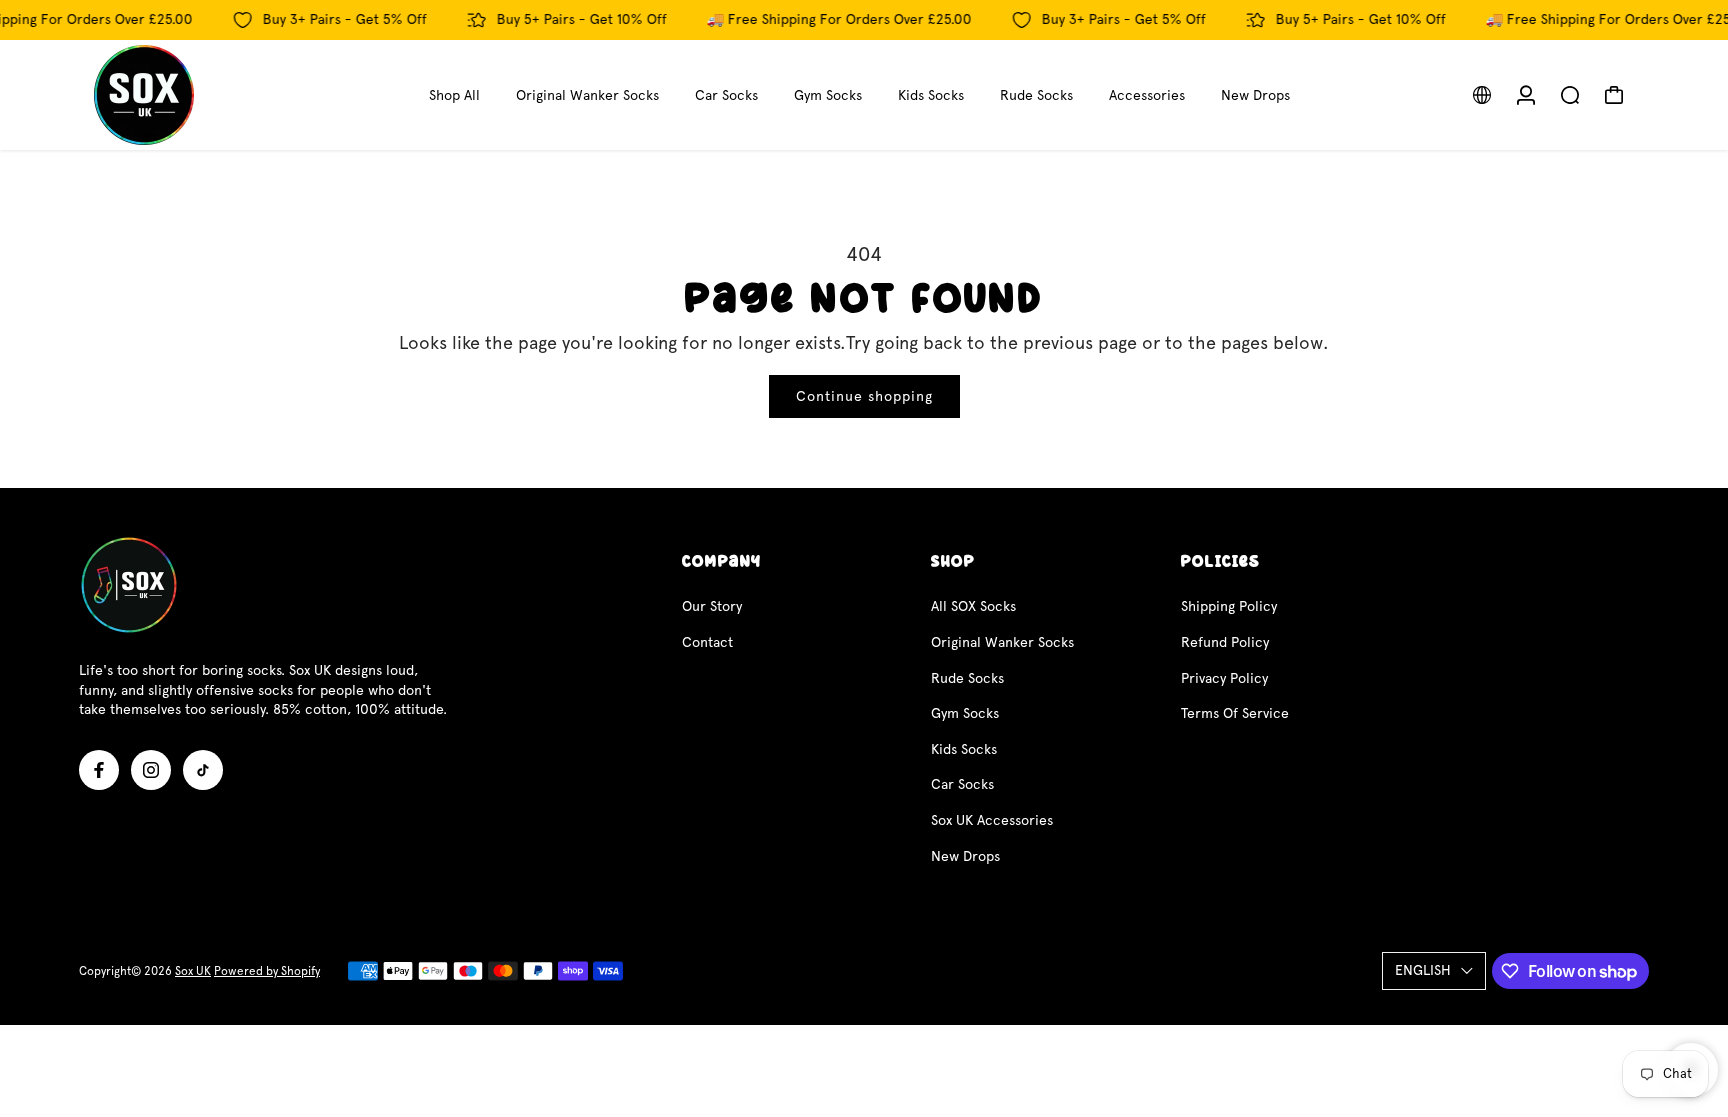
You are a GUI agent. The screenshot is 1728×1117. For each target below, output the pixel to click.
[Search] (1570, 95)
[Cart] (1614, 95)
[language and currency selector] (1482, 95)
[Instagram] (151, 770)
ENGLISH (1423, 970)
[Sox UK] (219, 95)
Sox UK (193, 971)
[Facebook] (99, 770)
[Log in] (1526, 95)
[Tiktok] (203, 770)
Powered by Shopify (267, 971)
